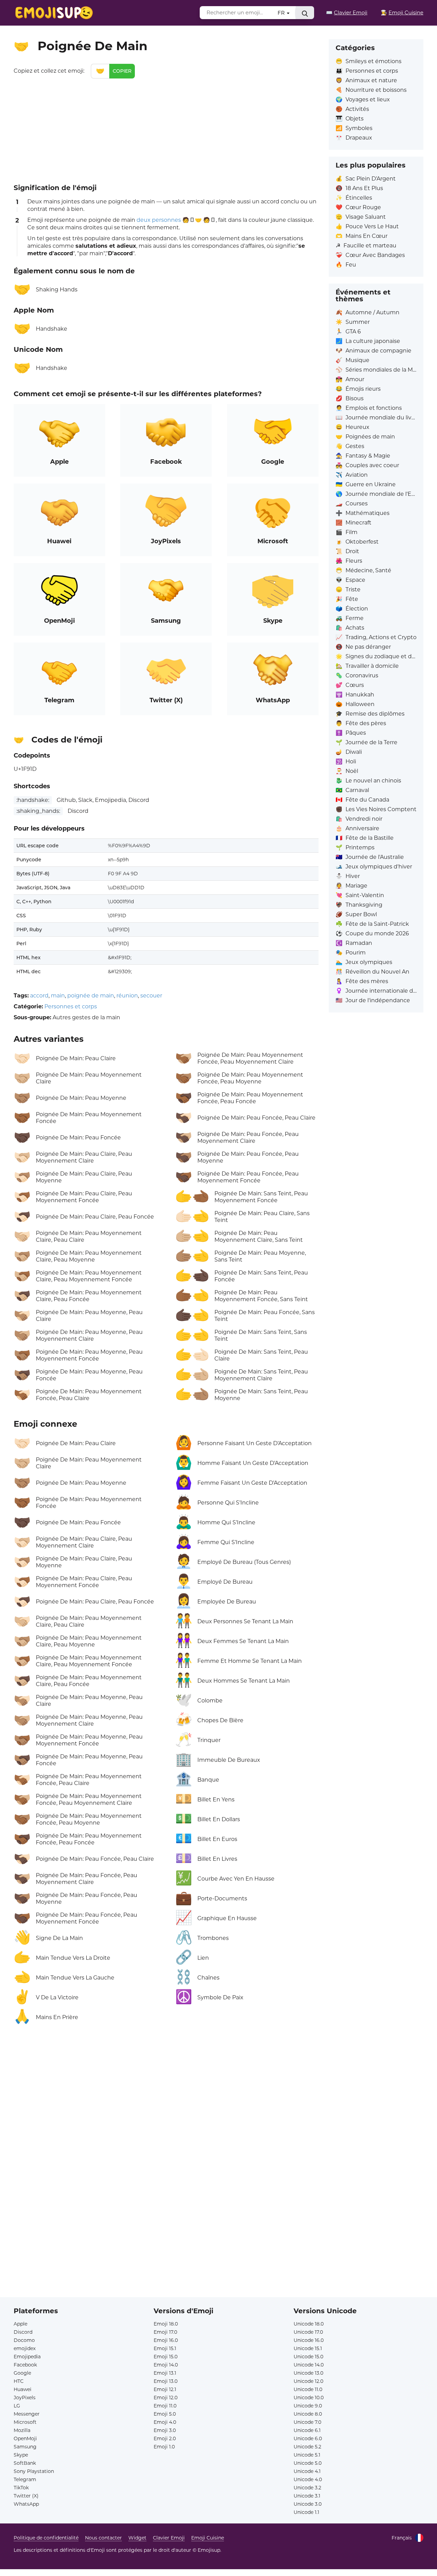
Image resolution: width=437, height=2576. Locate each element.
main (58, 996)
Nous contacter (103, 2538)
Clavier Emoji (169, 2538)
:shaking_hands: (38, 811)
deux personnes (159, 220)
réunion (127, 996)
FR (282, 13)
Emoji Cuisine (208, 2538)
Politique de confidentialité (46, 2538)
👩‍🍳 (402, 12)
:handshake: (33, 800)
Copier (122, 71)
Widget (137, 2538)
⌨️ (347, 12)
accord (39, 996)
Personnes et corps (71, 1006)
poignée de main (91, 996)
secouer (151, 996)
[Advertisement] (166, 130)
